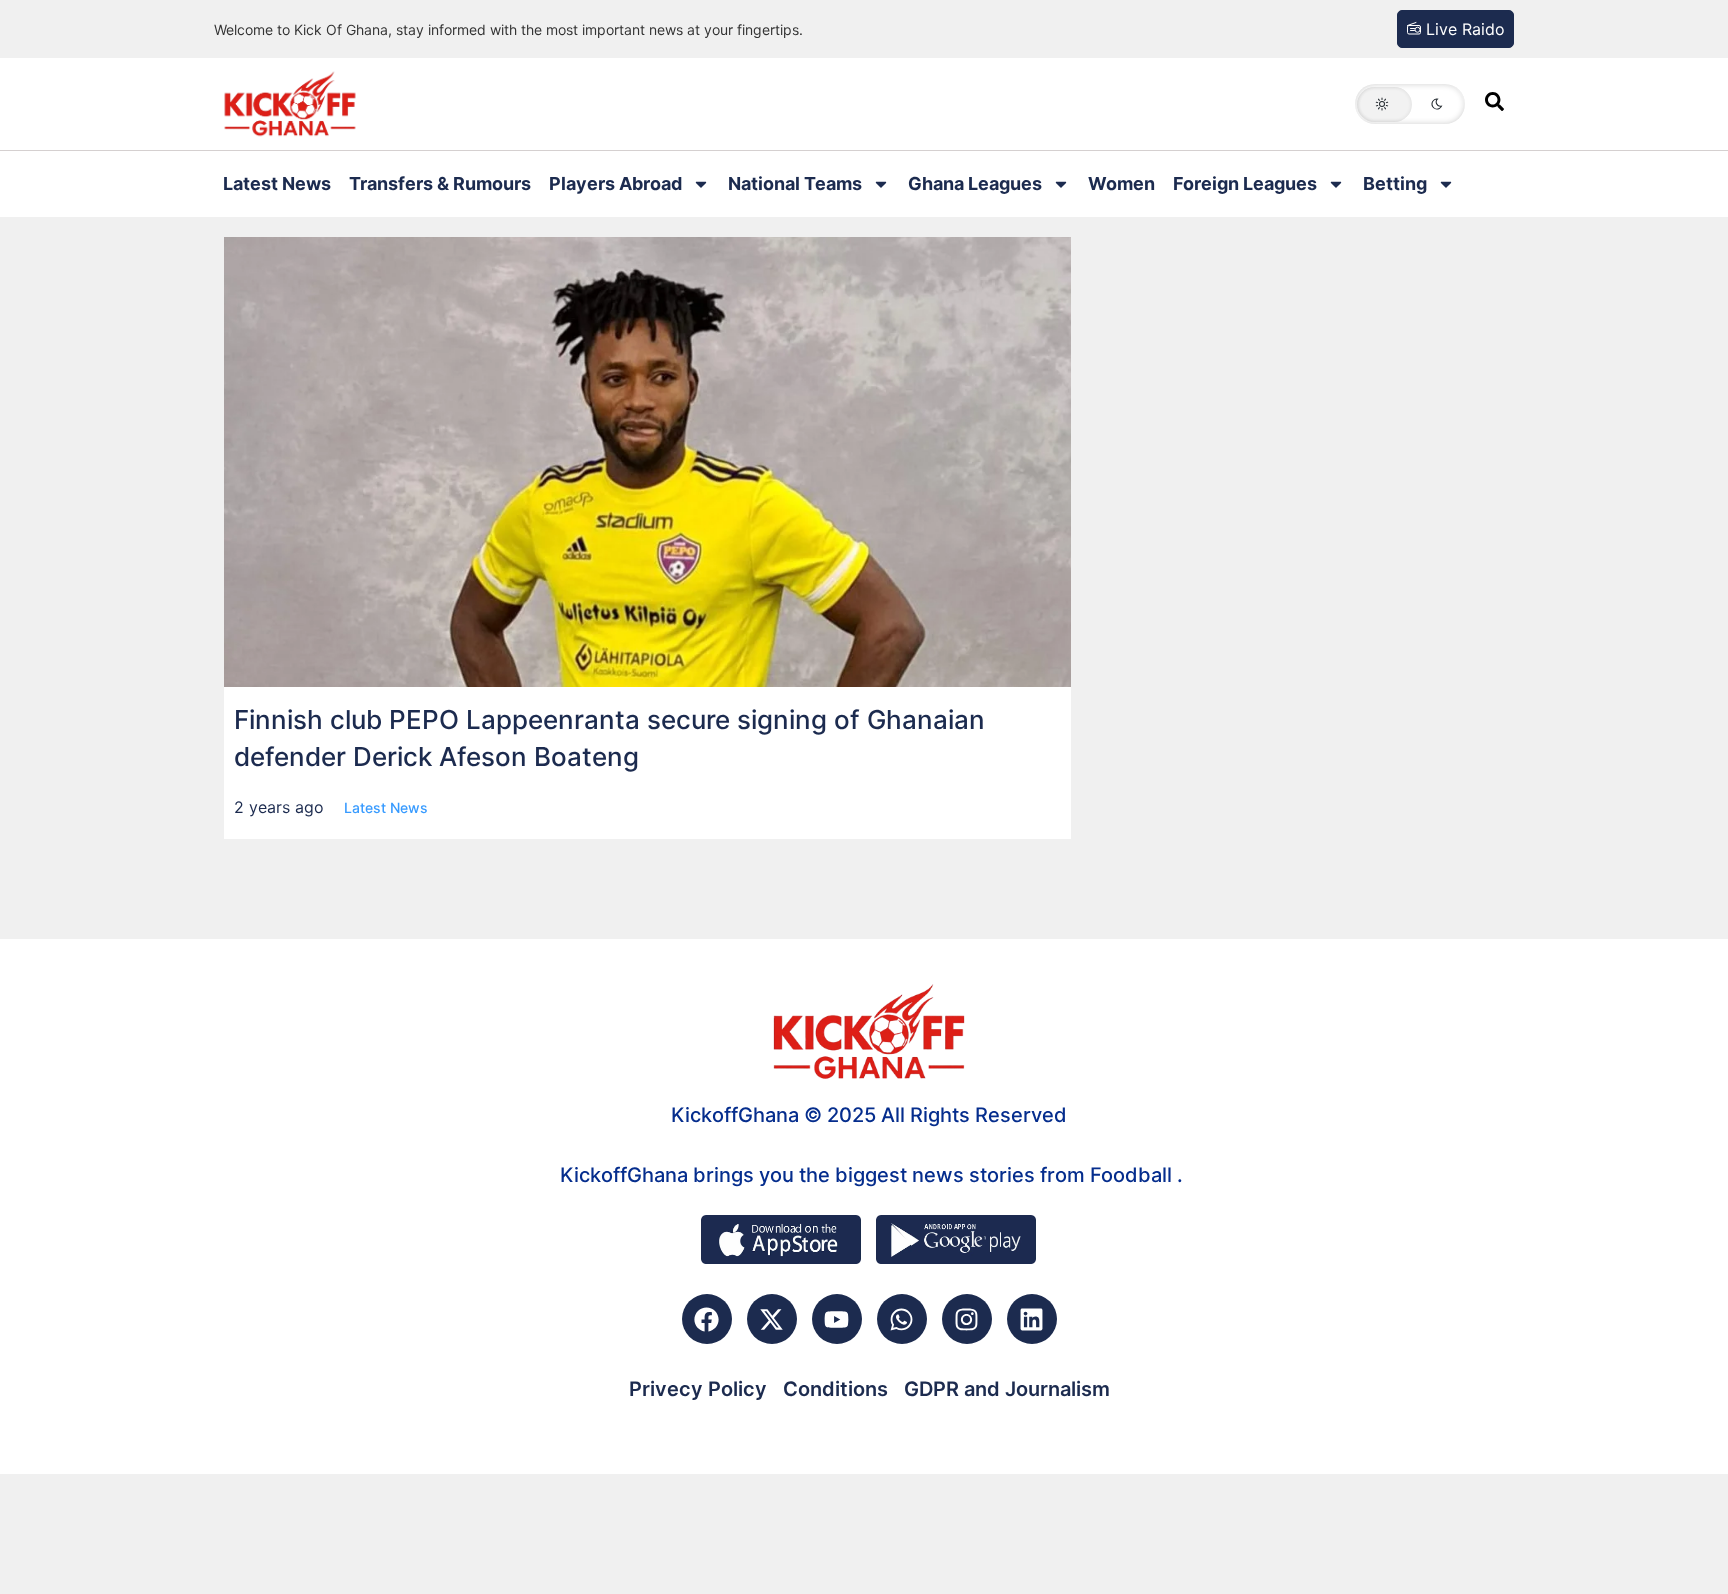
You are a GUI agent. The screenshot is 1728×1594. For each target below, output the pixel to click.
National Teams (795, 183)
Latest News (277, 183)
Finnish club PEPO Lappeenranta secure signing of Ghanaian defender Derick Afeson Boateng (609, 737)
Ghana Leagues (975, 183)
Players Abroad (615, 183)
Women (1121, 183)
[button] (1410, 104)
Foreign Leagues (1245, 183)
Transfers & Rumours (440, 183)
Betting (1395, 183)
